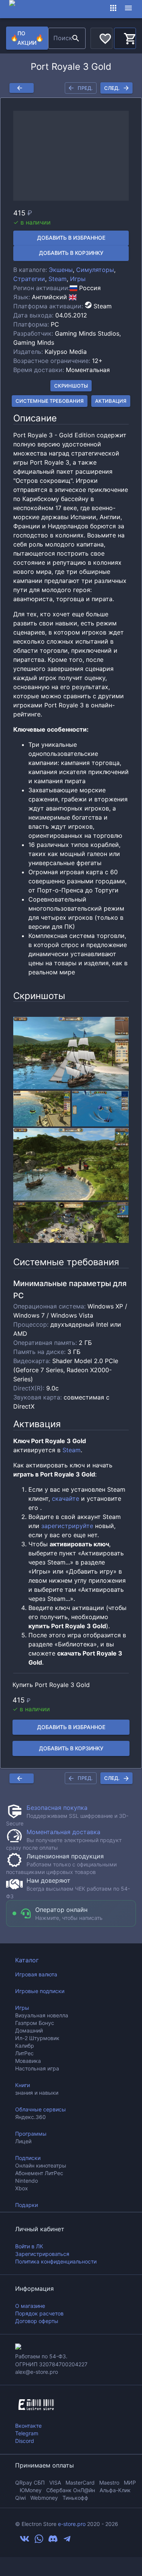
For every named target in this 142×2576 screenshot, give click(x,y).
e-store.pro (72, 2524)
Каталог (27, 1960)
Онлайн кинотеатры (41, 2165)
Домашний (29, 2030)
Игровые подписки (40, 1991)
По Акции (27, 38)
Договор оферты (37, 2321)
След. (112, 88)
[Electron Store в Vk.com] (25, 2541)
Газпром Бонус (35, 2023)
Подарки (27, 2205)
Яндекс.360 (30, 2117)
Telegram (27, 2433)
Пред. (85, 88)
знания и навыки (37, 2093)
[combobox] (59, 38)
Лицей (23, 2141)
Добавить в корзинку (71, 253)
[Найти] (76, 38)
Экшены (61, 270)
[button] (71, 156)
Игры (78, 279)
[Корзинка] (125, 37)
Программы (31, 2134)
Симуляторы (95, 270)
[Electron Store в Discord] (53, 2541)
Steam (58, 279)
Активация (111, 401)
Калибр (25, 2046)
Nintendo (27, 2181)
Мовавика (28, 2061)
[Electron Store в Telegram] (67, 2541)
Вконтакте (28, 2426)
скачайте (66, 1498)
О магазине (30, 2306)
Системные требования (50, 401)
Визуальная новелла (42, 2015)
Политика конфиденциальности (56, 2261)
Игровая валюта (36, 1974)
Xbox (22, 2188)
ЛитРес (24, 2053)
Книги (23, 2085)
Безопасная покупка (57, 1808)
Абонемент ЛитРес (39, 2173)
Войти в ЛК (29, 2246)
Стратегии (29, 279)
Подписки (28, 2158)
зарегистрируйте (67, 1526)
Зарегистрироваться (42, 2254)
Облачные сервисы (41, 2109)
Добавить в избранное (71, 238)
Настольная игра (37, 2068)
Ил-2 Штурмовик (37, 2038)
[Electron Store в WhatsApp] (39, 2541)
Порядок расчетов (39, 2313)
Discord (25, 2441)
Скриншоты (71, 386)
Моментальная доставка (63, 1832)
